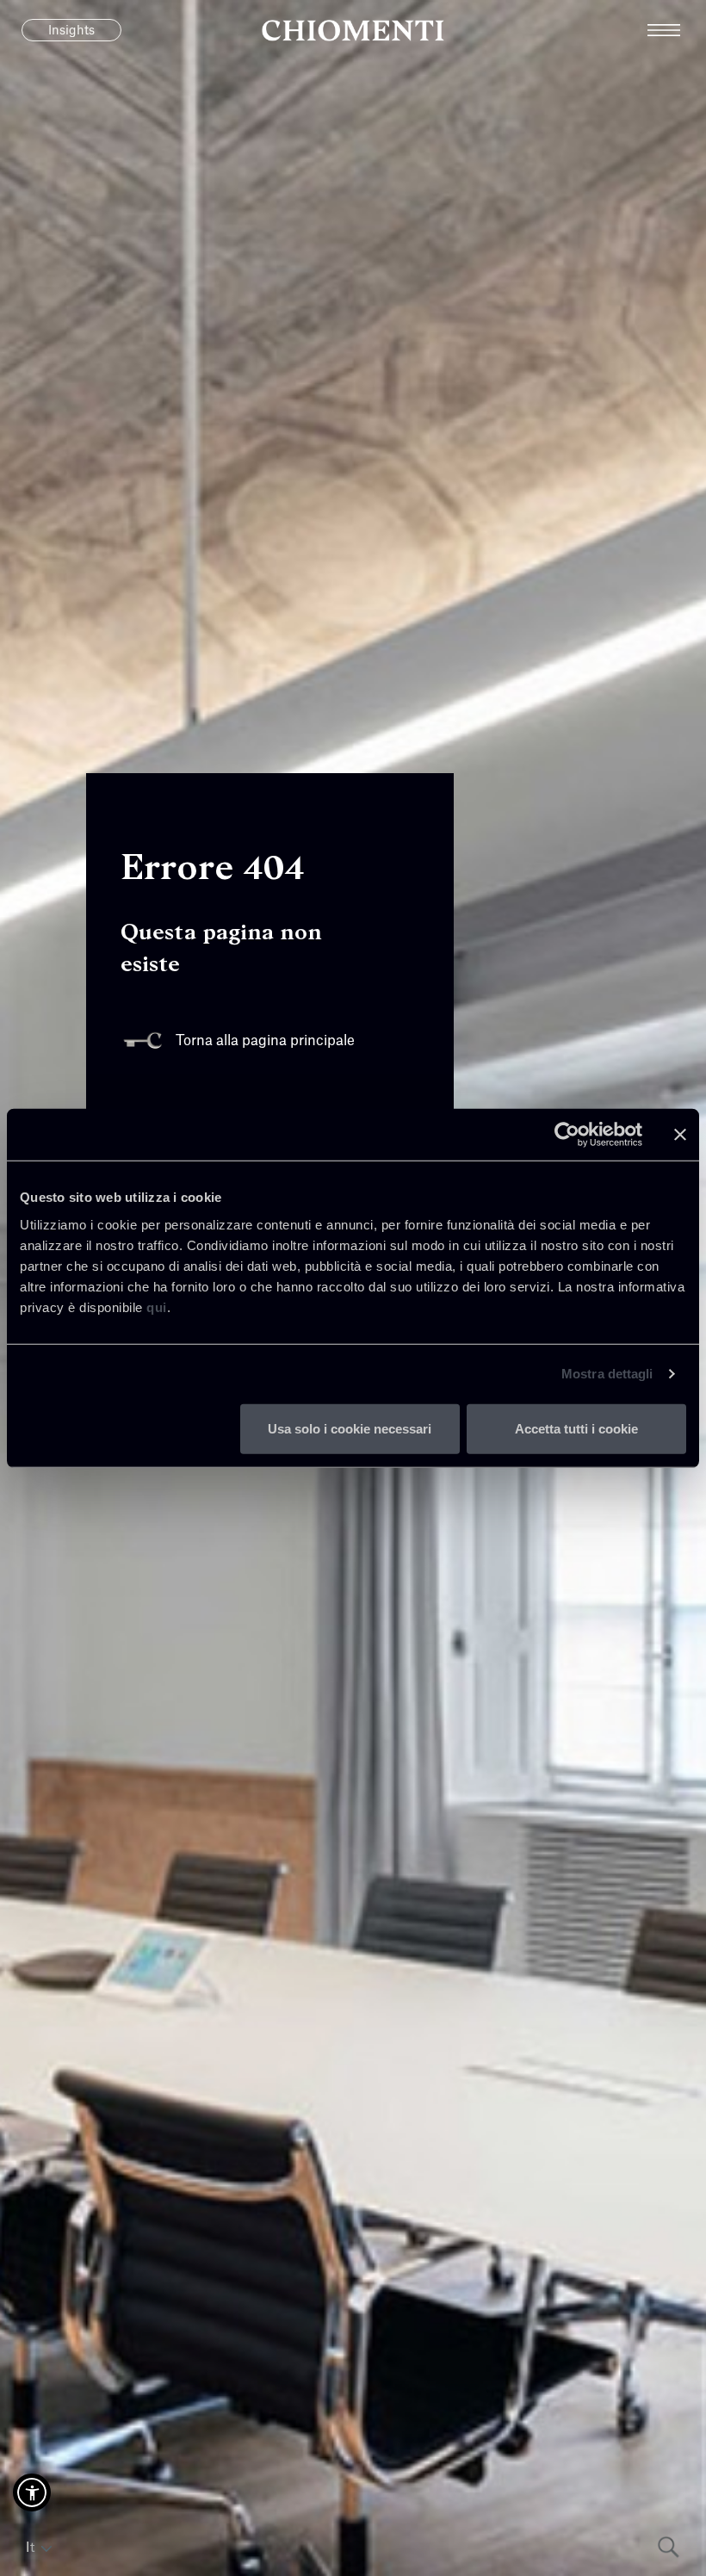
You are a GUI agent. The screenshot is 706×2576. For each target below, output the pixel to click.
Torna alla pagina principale (265, 1041)
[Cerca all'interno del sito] (669, 2547)
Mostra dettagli (607, 1374)
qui (157, 1307)
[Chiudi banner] (680, 1135)
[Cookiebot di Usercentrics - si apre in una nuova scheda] (567, 1135)
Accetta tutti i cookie (576, 1428)
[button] (32, 2492)
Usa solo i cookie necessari (350, 1428)
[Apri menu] (677, 30)
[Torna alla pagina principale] (353, 30)
